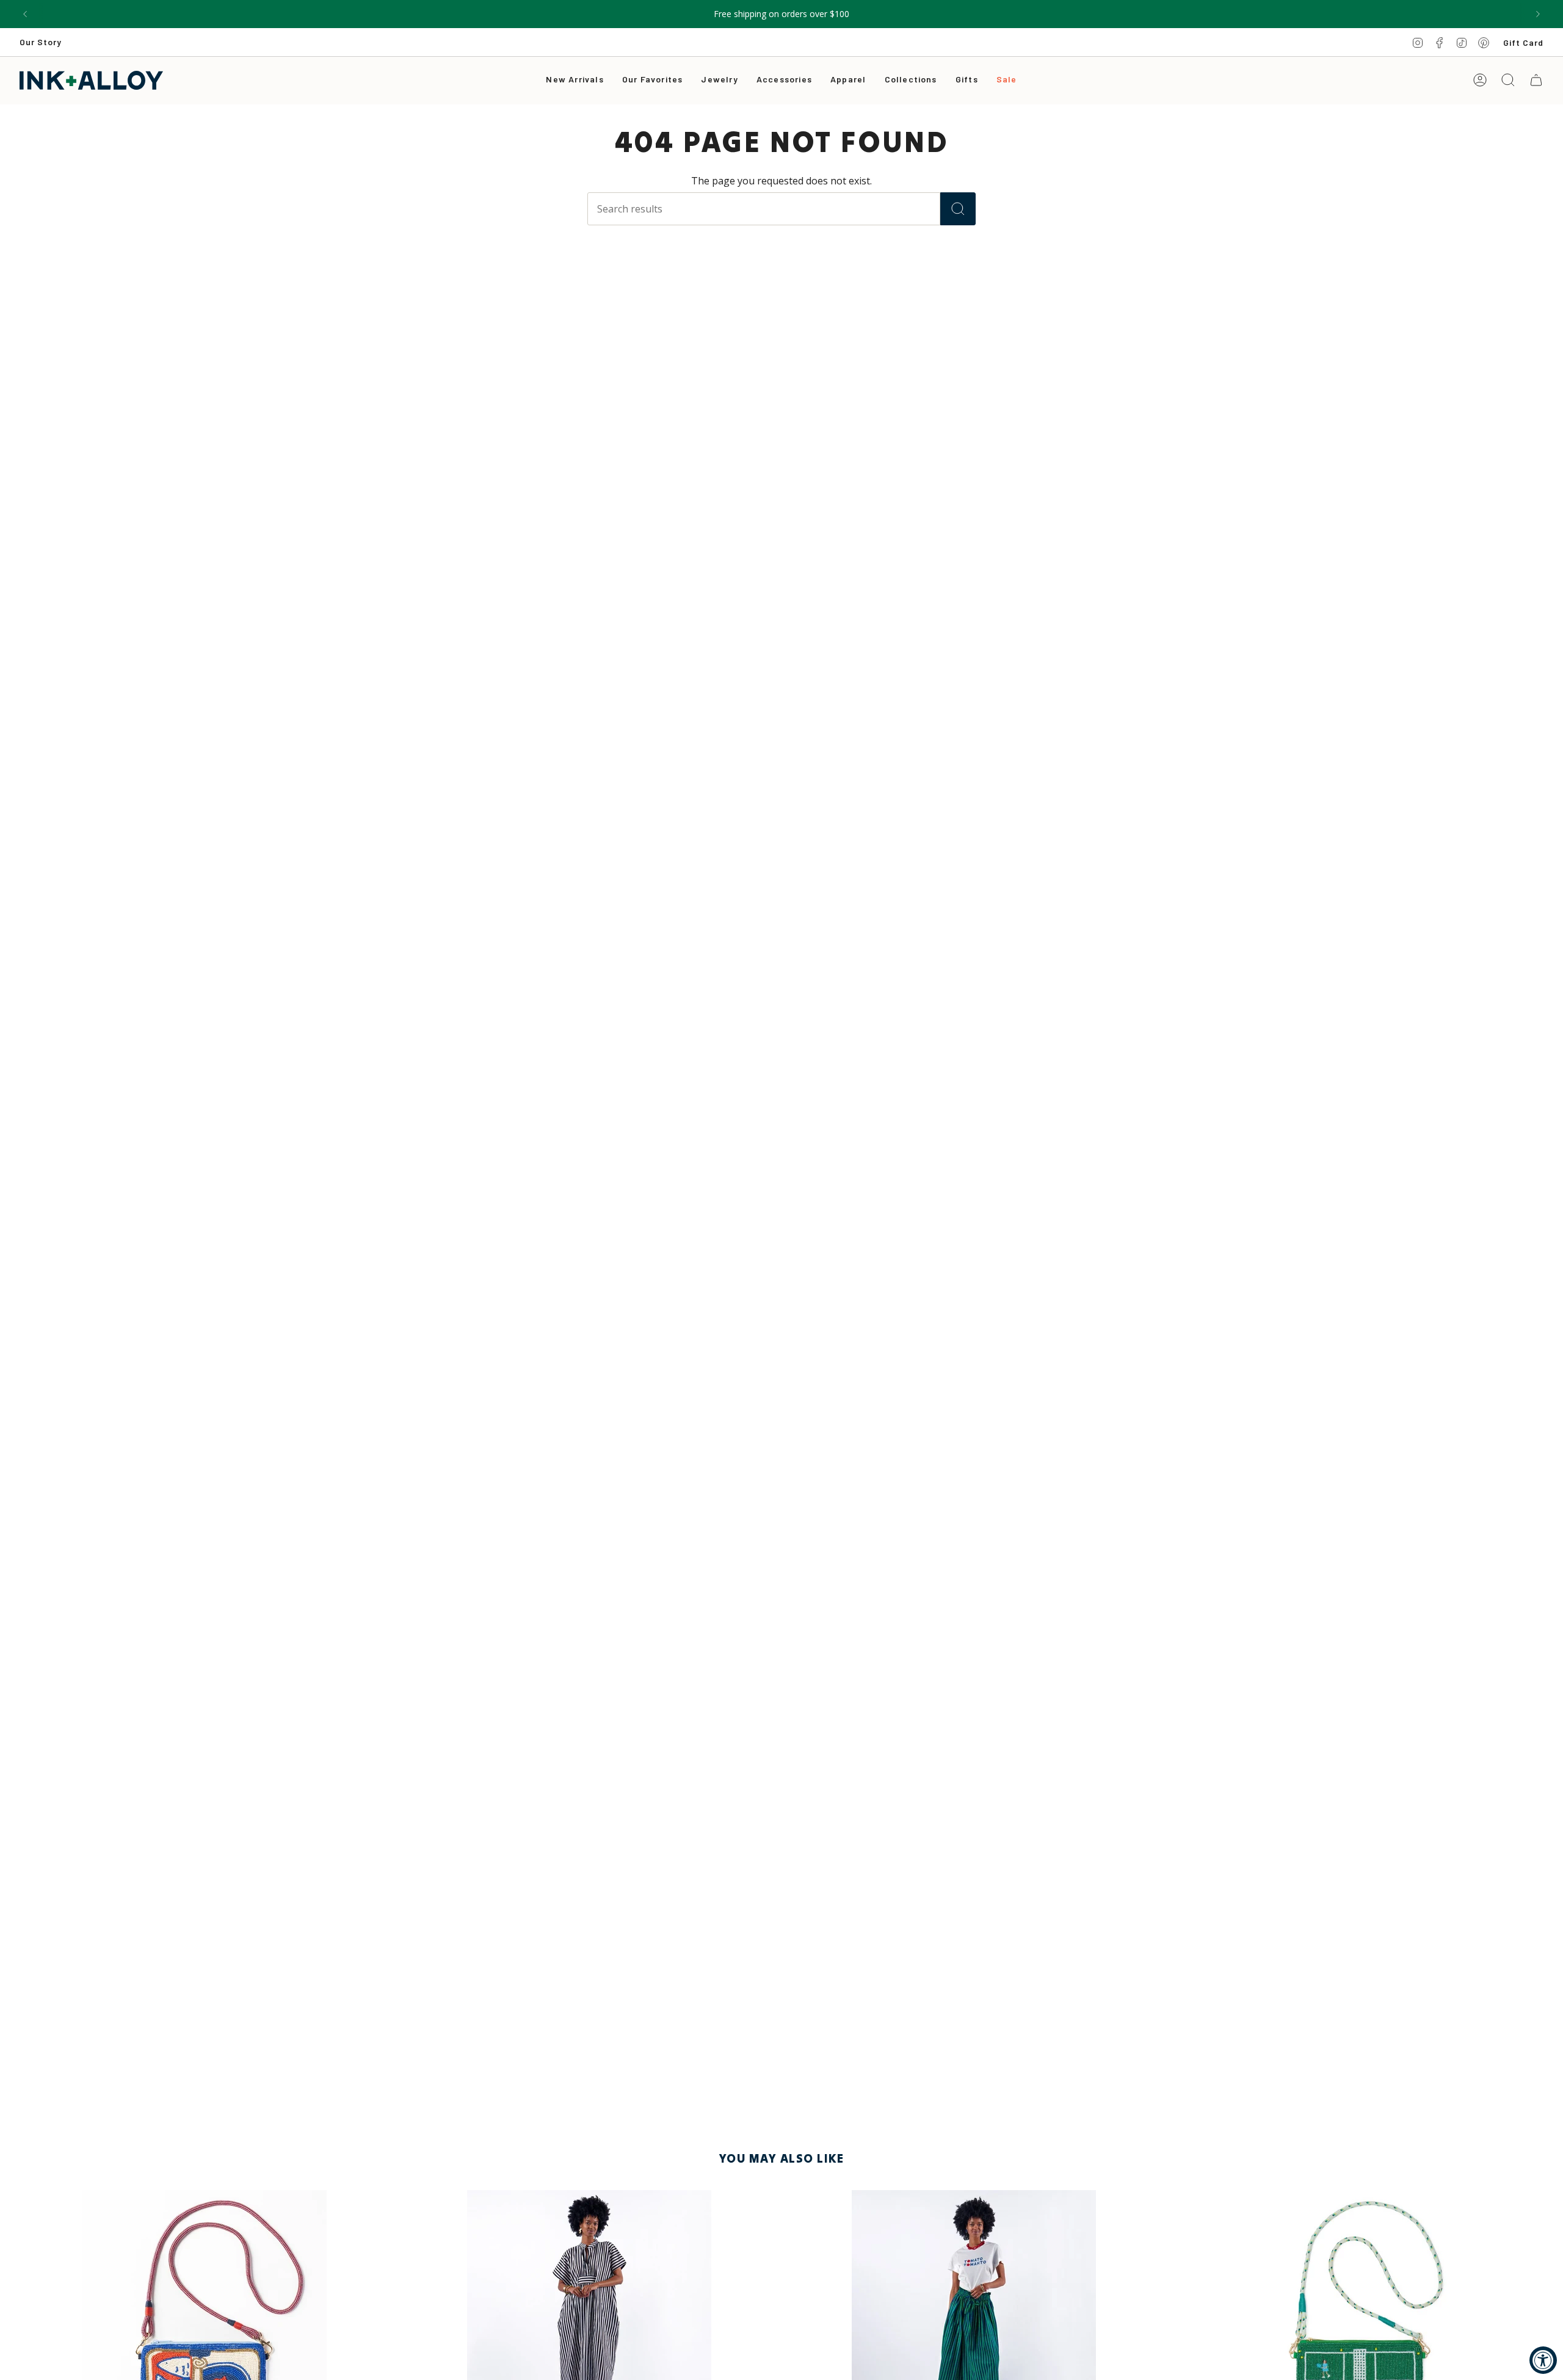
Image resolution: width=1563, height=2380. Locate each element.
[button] (719, 80)
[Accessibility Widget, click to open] (1543, 2360)
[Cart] (1536, 80)
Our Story (41, 42)
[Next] (1538, 14)
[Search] (958, 209)
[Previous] (25, 14)
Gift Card (1523, 42)
